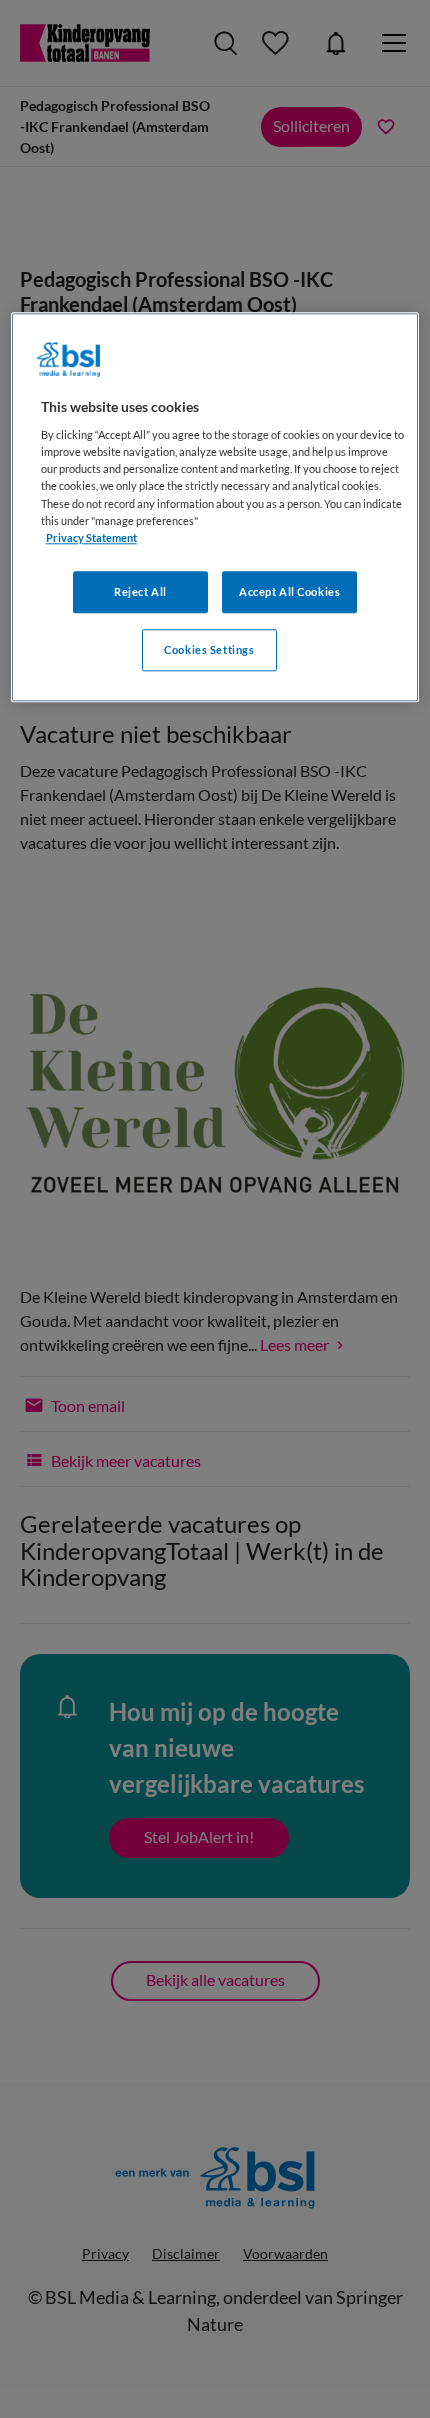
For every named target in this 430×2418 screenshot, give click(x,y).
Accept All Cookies (289, 591)
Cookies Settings (209, 649)
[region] (215, 507)
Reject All (140, 591)
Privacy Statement (91, 537)
